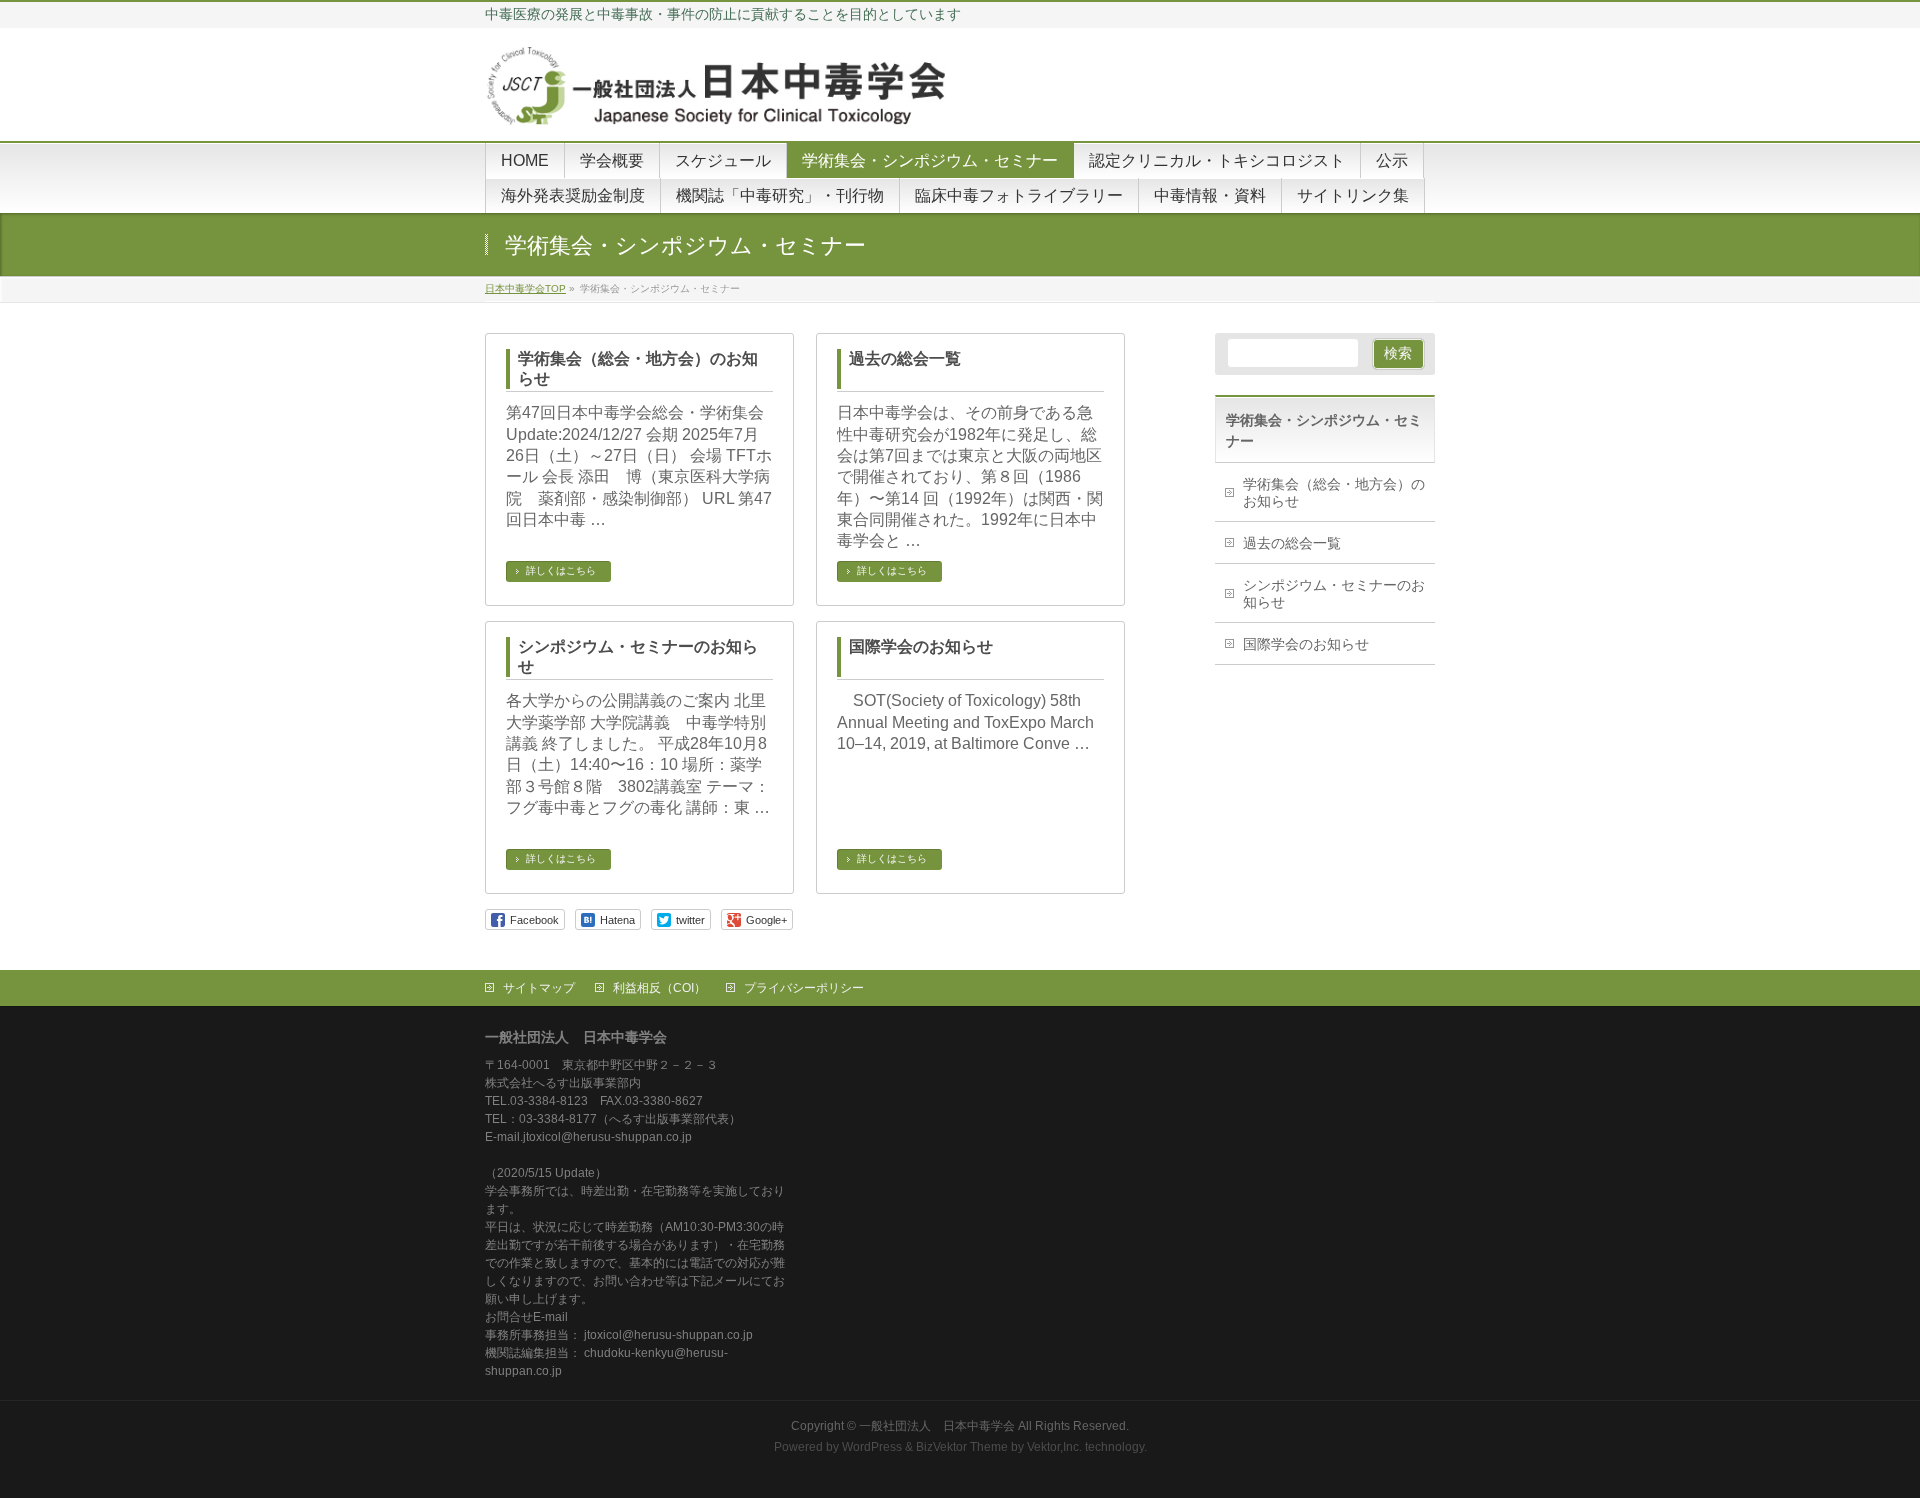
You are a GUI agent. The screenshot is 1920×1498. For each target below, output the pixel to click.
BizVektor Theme (962, 1447)
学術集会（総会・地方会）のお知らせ (638, 368)
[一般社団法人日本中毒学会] (720, 103)
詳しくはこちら (561, 570)
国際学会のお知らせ (921, 646)
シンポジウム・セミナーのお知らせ (638, 656)
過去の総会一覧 (905, 358)
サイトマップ (539, 988)
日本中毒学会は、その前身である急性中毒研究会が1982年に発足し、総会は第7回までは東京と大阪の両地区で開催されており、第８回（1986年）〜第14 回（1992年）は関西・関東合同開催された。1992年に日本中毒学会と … (970, 476)
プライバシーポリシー (804, 988)
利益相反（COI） (659, 988)
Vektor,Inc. (1054, 1447)
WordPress (872, 1447)
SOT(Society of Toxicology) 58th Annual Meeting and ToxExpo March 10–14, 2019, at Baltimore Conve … (965, 722)
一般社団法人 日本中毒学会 (937, 1426)
